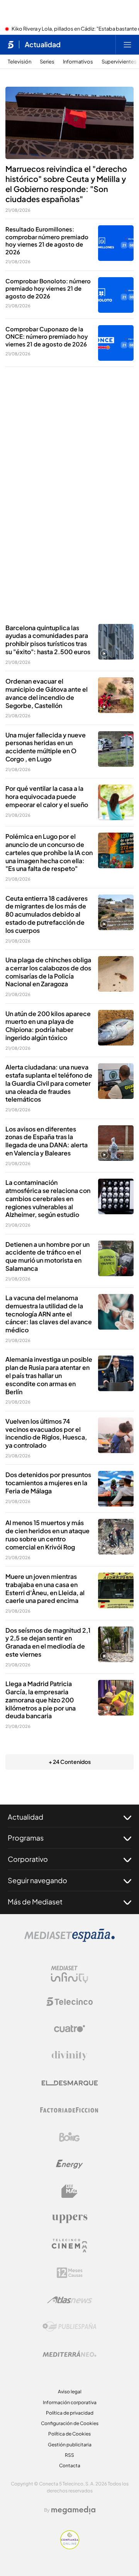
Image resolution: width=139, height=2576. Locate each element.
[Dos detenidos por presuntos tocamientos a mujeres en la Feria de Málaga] (116, 1489)
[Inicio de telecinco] (11, 45)
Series (47, 62)
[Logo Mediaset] (69, 1940)
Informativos (78, 62)
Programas (26, 1838)
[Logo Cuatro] (69, 2029)
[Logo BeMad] (69, 2191)
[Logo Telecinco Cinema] (69, 2246)
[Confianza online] (70, 2547)
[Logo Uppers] (69, 2218)
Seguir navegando (37, 1880)
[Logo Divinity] (69, 2056)
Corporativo (28, 1859)
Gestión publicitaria (70, 2445)
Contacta (70, 2465)
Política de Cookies (69, 2434)
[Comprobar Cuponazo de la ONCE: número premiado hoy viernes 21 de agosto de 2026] (116, 343)
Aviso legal (70, 2392)
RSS (69, 2455)
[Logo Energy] (69, 2164)
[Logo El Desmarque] (70, 2083)
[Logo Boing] (69, 2137)
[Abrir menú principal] (127, 45)
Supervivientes (119, 62)
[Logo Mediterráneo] (69, 2354)
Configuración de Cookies (70, 2423)
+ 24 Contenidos (70, 1762)
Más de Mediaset (35, 1902)
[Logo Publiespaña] (69, 2327)
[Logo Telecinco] (69, 2002)
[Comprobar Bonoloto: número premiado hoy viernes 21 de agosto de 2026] (116, 295)
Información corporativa (70, 2402)
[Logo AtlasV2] (70, 2300)
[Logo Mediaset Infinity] (69, 1974)
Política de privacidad (70, 2413)
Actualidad (43, 45)
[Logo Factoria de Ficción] (69, 2110)
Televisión (19, 62)
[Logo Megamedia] (73, 2510)
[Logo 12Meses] (70, 2273)
